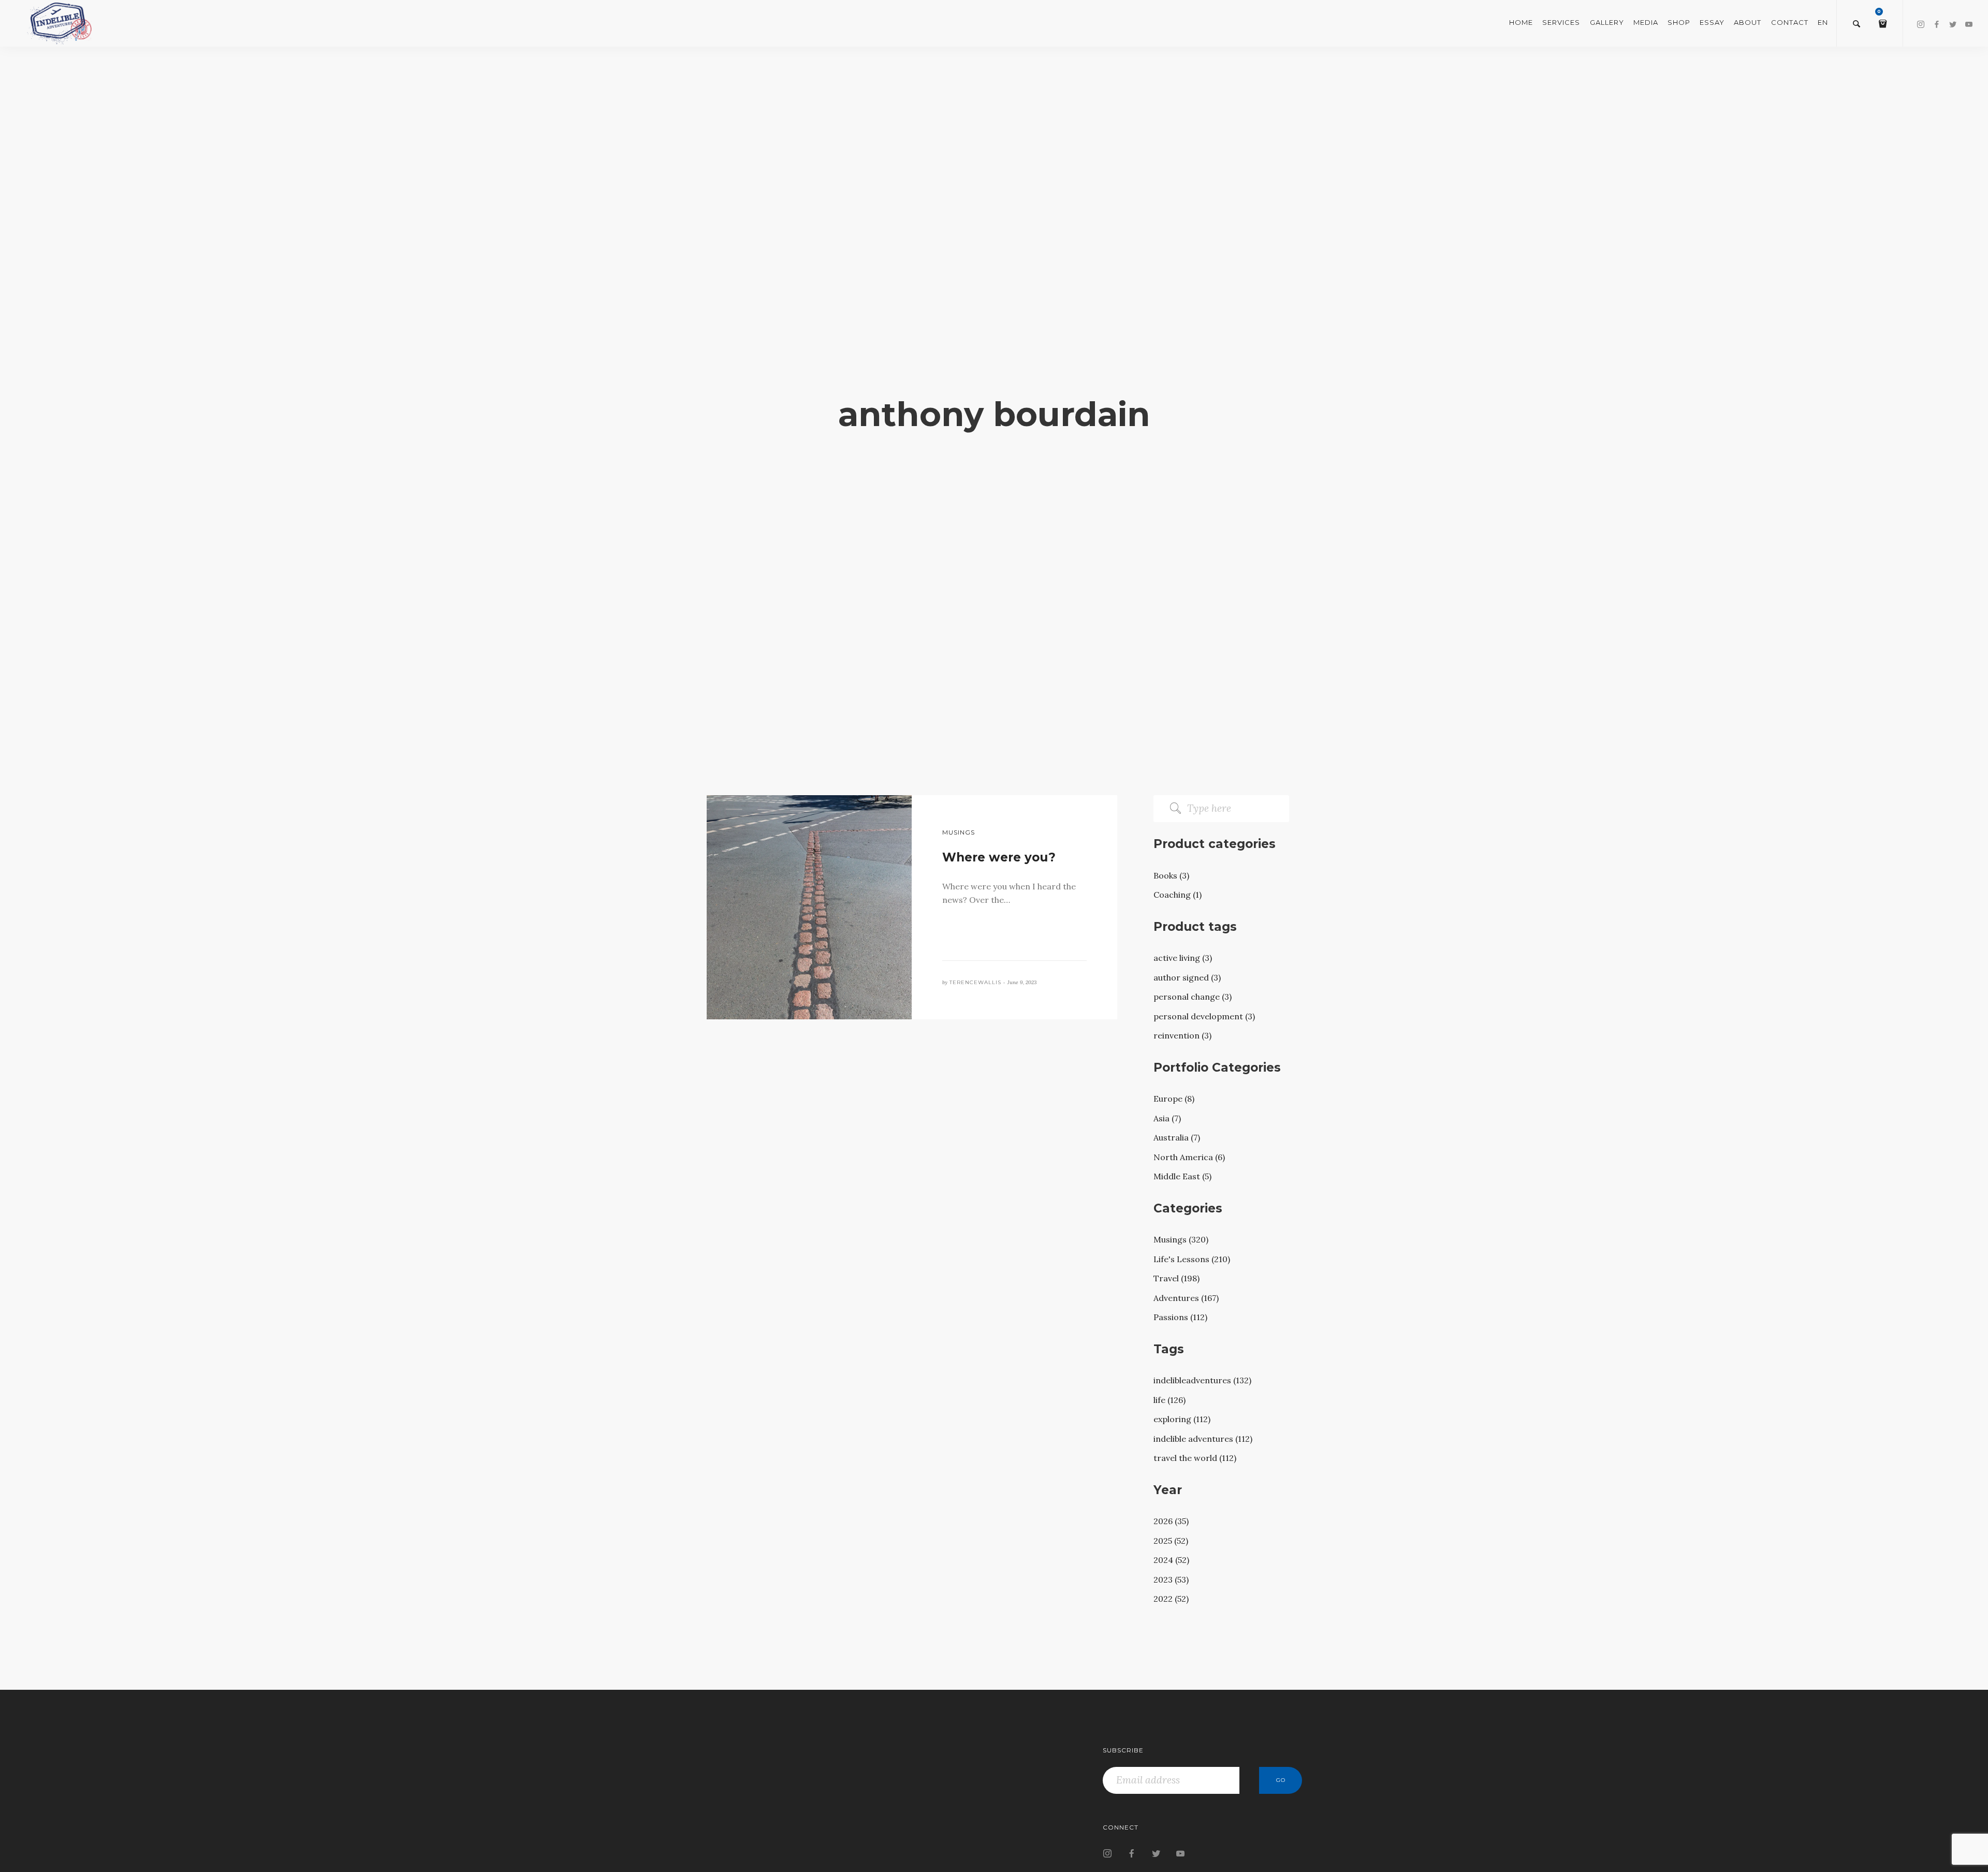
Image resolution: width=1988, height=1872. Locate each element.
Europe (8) (1174, 1099)
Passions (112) (1180, 1317)
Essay (1712, 22)
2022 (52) (1171, 1599)
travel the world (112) (1195, 1458)
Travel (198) (1176, 1278)
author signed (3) (1187, 977)
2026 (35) (1171, 1521)
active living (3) (1183, 958)
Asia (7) (1167, 1118)
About (1748, 22)
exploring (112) (1182, 1419)
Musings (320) (1181, 1239)
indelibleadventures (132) (1202, 1380)
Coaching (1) (1178, 895)
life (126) (1170, 1400)
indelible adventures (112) (1203, 1439)
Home (1521, 22)
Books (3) (1171, 875)
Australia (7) (1177, 1137)
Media (1646, 22)
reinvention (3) (1182, 1035)
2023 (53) (1171, 1579)
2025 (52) (1171, 1541)
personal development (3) (1204, 1016)
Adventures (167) (1186, 1298)
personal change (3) (1193, 997)
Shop (1679, 22)
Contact (1790, 22)
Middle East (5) (1182, 1176)
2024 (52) (1171, 1560)
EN (1823, 22)
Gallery (1607, 22)
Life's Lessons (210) (1192, 1259)
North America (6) (1189, 1157)
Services (1561, 22)
